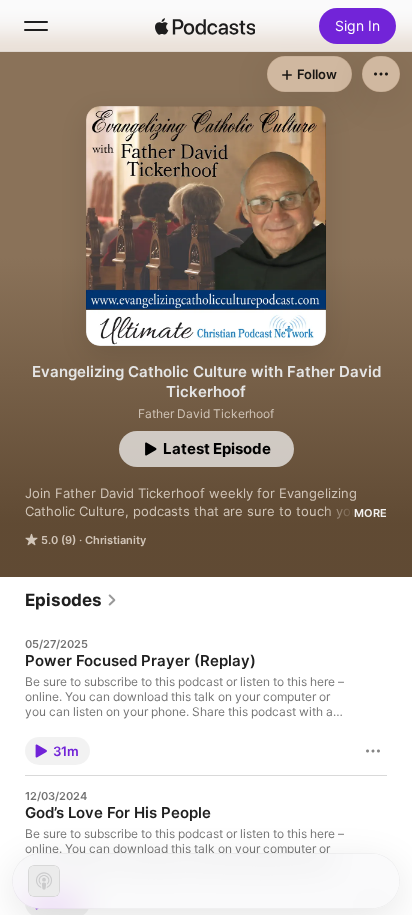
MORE (370, 513)
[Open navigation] (36, 26)
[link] (71, 600)
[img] (205, 26)
